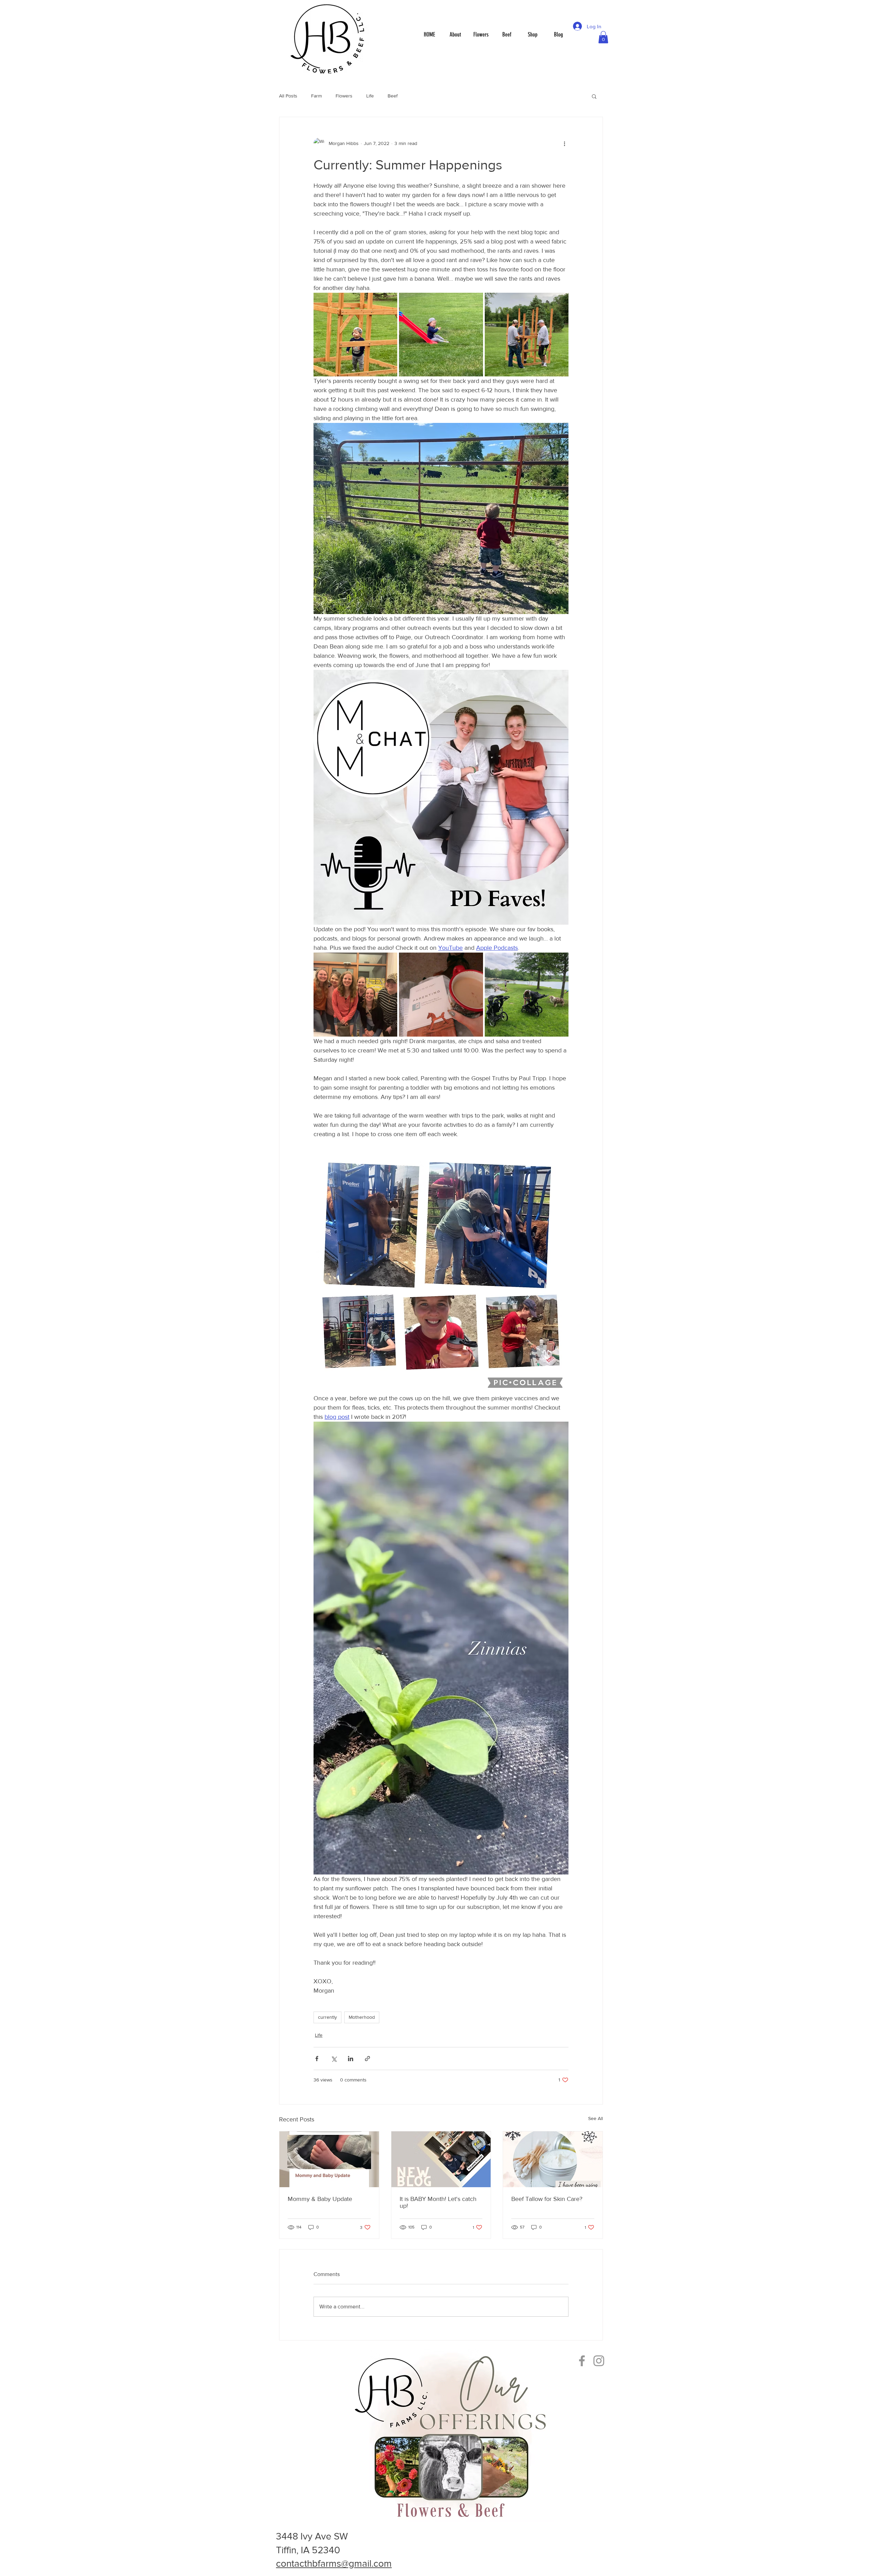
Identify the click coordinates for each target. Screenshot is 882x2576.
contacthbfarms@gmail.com (334, 2563)
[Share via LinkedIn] (351, 2059)
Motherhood (362, 2017)
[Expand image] (355, 335)
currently (327, 2017)
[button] (603, 37)
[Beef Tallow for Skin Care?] (553, 2159)
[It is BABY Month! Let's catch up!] (441, 2159)
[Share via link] (367, 2059)
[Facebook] (582, 2361)
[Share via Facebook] (317, 2059)
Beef (393, 96)
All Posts (288, 96)
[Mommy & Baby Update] (329, 2159)
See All (596, 2118)
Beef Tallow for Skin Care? (547, 2199)
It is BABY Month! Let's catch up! (438, 2202)
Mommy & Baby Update (320, 2199)
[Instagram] (599, 2361)
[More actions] (564, 143)
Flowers (344, 96)
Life (370, 96)
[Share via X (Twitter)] (334, 2059)
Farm (316, 96)
